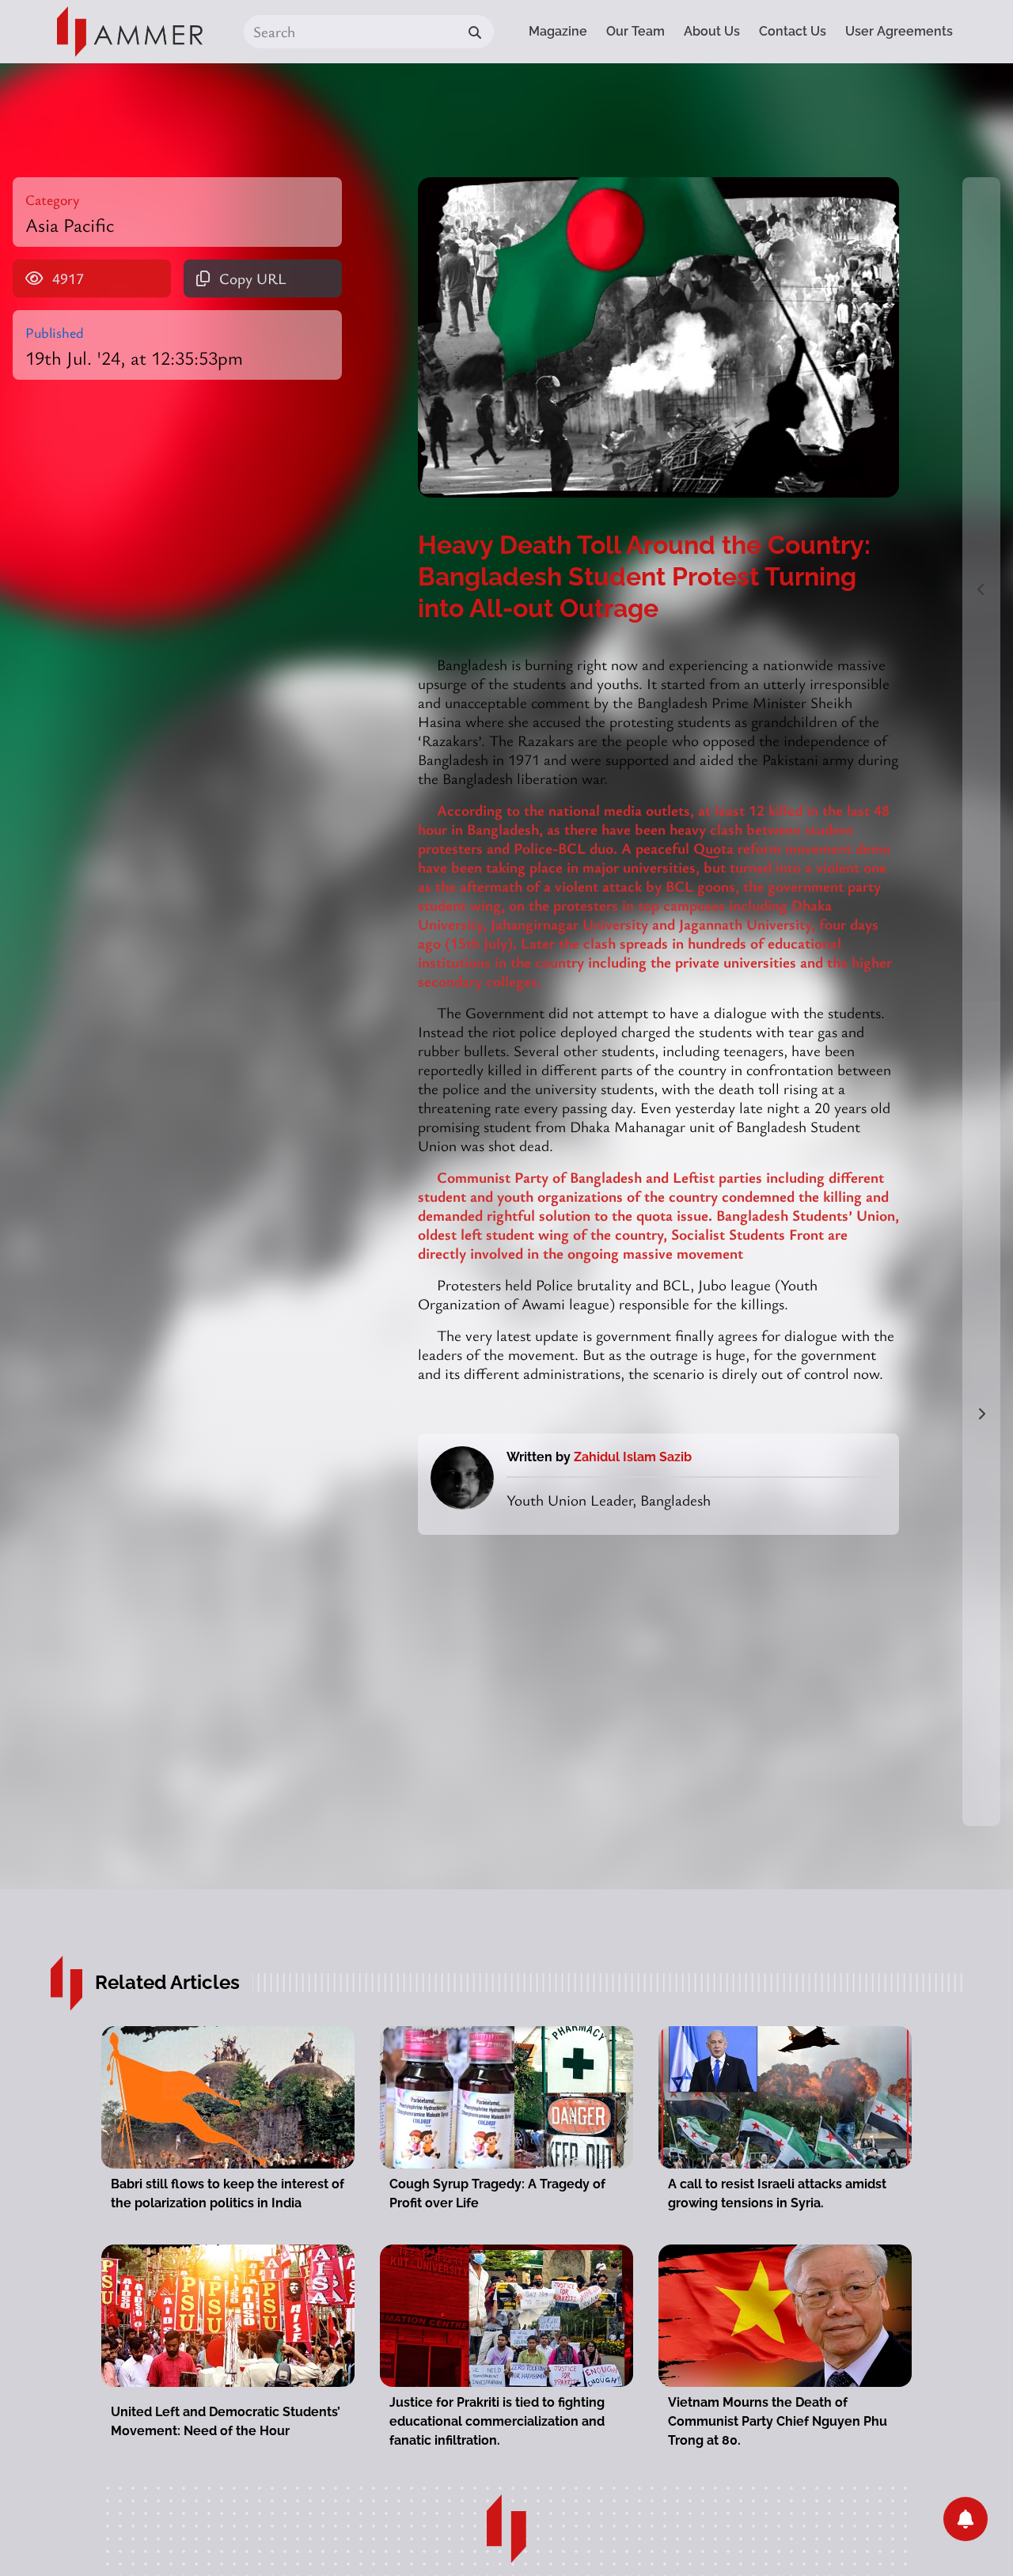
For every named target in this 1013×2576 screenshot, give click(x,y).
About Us (712, 31)
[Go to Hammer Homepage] (130, 32)
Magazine (558, 31)
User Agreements (899, 31)
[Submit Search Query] (475, 32)
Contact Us (793, 31)
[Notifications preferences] (966, 2519)
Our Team (635, 31)
